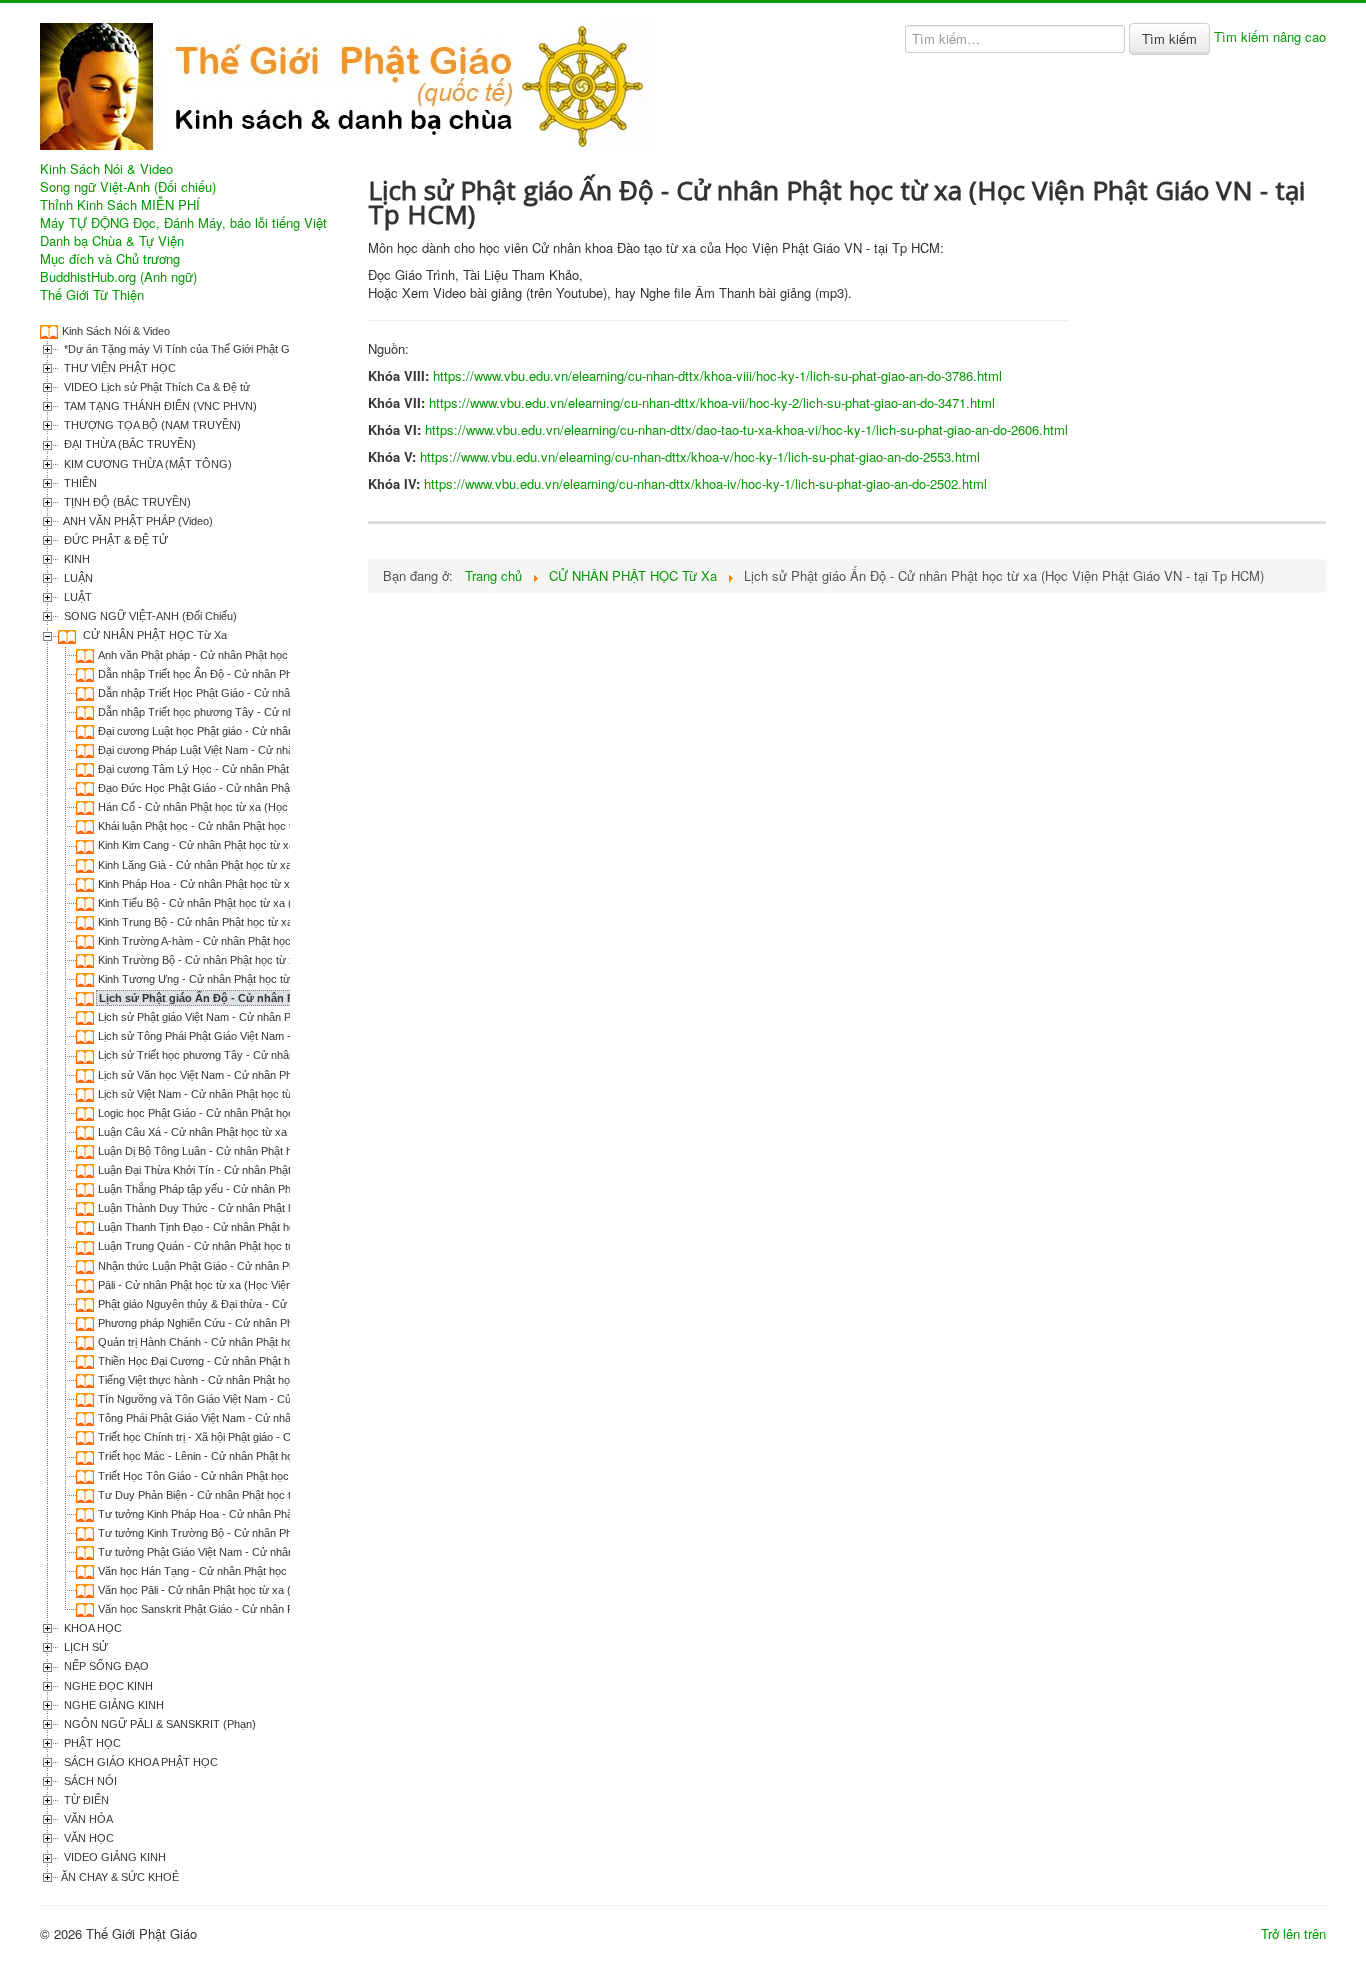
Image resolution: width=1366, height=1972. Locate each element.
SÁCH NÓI (89, 1781)
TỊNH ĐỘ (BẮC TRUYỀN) (126, 502)
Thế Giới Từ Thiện (92, 295)
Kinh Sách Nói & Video (106, 169)
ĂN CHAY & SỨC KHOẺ (120, 1877)
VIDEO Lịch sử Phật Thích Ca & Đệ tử (155, 387)
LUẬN (77, 578)
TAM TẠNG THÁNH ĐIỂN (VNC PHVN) (159, 406)
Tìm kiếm (1169, 38)
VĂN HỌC (87, 1838)
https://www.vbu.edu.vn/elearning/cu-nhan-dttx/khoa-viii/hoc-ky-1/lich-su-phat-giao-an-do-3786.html (717, 375)
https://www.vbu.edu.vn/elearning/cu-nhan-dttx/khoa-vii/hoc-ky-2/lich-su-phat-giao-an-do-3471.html (712, 402)
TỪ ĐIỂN (85, 1800)
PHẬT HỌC (91, 1743)
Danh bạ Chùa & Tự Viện (112, 241)
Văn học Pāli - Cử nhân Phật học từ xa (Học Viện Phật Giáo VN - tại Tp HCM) (285, 1590)
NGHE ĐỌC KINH (107, 1686)
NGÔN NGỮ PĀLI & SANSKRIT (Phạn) (158, 1724)
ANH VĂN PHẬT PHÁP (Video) (137, 521)
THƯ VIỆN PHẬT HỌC (118, 368)
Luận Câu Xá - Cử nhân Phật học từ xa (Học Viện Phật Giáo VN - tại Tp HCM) (287, 1132)
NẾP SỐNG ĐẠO (105, 1666)
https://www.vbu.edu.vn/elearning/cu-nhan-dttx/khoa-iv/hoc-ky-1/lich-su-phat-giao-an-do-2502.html (705, 483)
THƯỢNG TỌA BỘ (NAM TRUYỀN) (151, 425)
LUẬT (76, 597)
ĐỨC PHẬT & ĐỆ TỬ (114, 540)
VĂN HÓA (87, 1819)
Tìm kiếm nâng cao (1270, 36)
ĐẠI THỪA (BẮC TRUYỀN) (128, 444)
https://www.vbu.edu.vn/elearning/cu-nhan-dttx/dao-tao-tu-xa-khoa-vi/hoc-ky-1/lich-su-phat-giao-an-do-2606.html (746, 429)
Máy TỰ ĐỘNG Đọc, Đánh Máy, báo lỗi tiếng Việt (183, 223)
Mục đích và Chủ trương (110, 259)
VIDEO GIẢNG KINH (113, 1857)
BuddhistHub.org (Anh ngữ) (118, 277)
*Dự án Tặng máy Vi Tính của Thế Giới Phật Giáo (182, 349)
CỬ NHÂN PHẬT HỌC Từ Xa (153, 635)
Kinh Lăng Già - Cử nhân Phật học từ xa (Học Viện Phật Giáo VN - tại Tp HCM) (289, 865)
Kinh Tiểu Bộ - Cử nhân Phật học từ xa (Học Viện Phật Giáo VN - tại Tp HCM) (286, 903)
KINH (75, 559)
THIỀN (79, 483)
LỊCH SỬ (84, 1647)
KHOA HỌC (91, 1628)
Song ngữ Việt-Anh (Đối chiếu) (128, 187)
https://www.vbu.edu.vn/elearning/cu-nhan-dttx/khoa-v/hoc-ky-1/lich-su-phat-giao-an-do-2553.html (700, 456)
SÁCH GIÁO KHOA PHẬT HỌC (139, 1762)
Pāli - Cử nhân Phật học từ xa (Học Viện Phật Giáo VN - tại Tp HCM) (264, 1285)
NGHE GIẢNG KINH (112, 1705)
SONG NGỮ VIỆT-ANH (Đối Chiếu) (149, 616)
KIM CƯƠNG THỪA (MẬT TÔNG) (146, 464)
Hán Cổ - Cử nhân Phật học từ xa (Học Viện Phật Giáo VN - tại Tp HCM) (274, 807)
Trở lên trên (1293, 1933)
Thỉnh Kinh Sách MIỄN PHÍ (120, 205)
